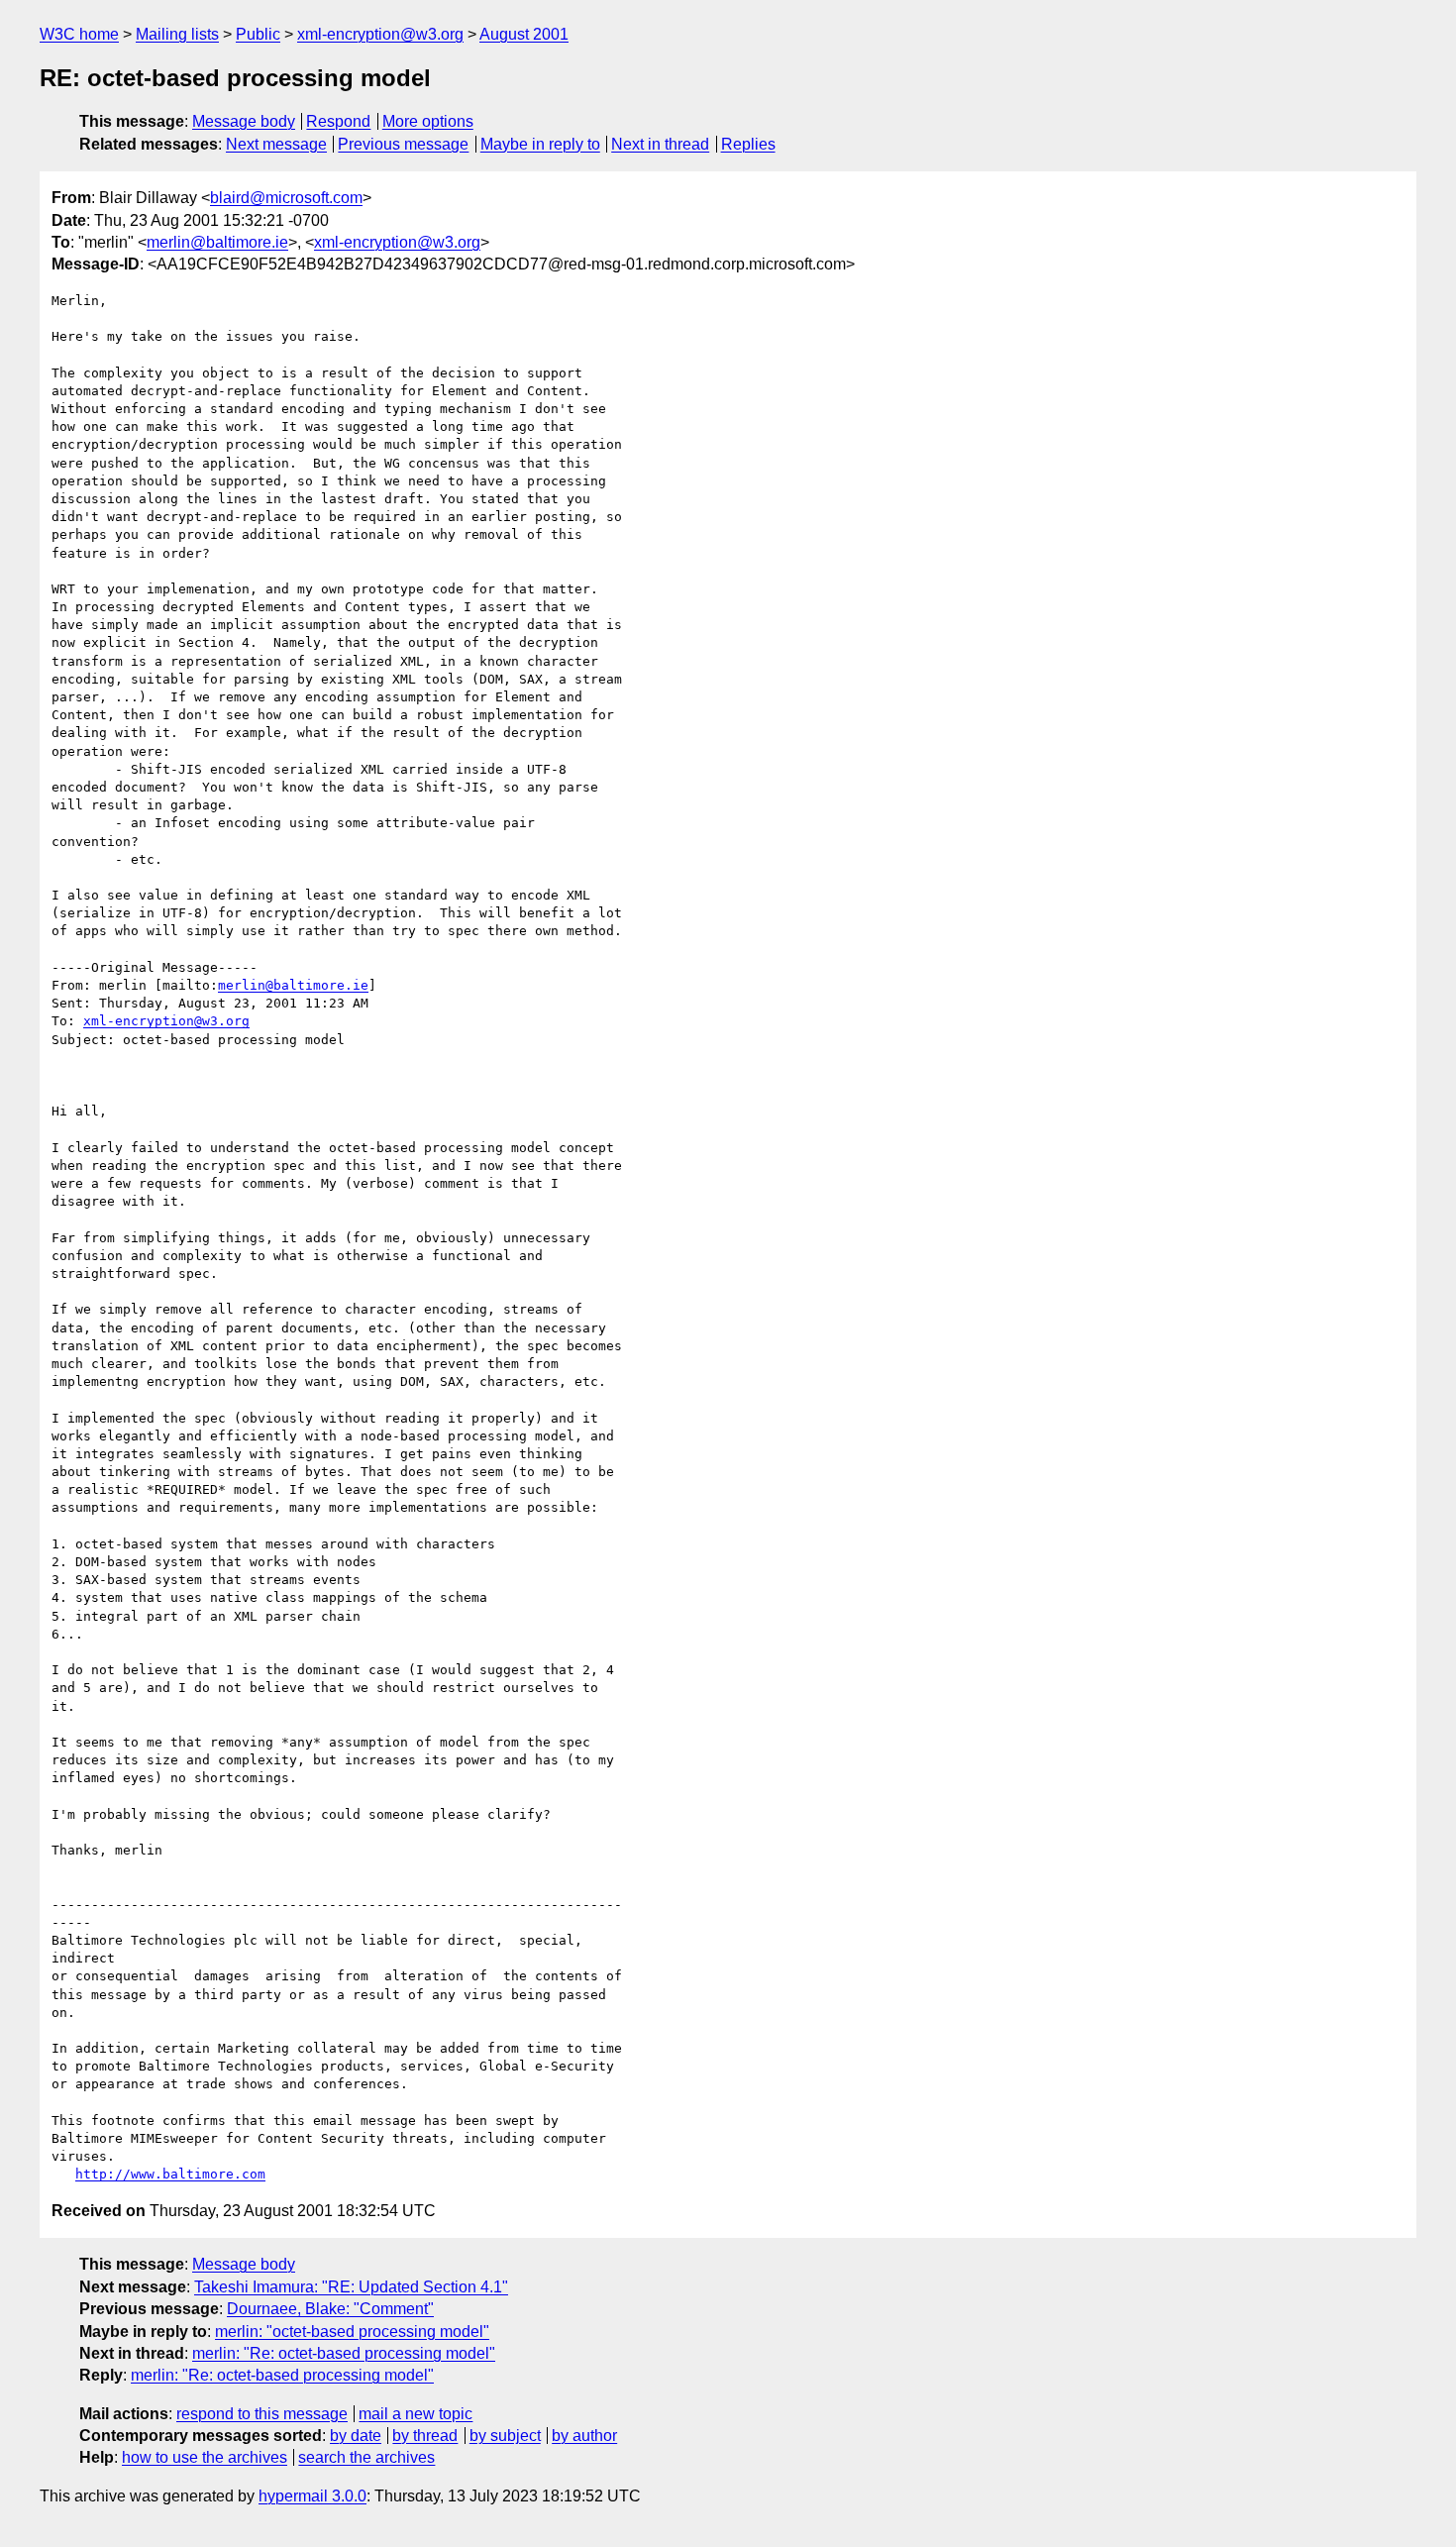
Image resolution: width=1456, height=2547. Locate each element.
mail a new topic (416, 2414)
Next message (276, 144)
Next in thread (660, 144)
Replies (748, 144)
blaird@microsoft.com (286, 198)
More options (428, 121)
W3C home (79, 34)
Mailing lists (177, 34)
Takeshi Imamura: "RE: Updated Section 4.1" (351, 2287)
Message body (244, 121)
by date (356, 2436)
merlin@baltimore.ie (217, 242)
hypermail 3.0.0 (312, 2496)
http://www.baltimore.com (170, 2174)
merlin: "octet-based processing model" (352, 2332)
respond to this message (262, 2414)
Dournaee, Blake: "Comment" (330, 2309)
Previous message (403, 144)
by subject (505, 2436)
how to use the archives (205, 2457)
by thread (425, 2436)
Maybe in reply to (540, 144)
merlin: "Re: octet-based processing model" (344, 2353)
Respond (338, 121)
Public (258, 34)
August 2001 (524, 34)
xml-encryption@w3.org (380, 34)
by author (584, 2436)
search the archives (366, 2457)
